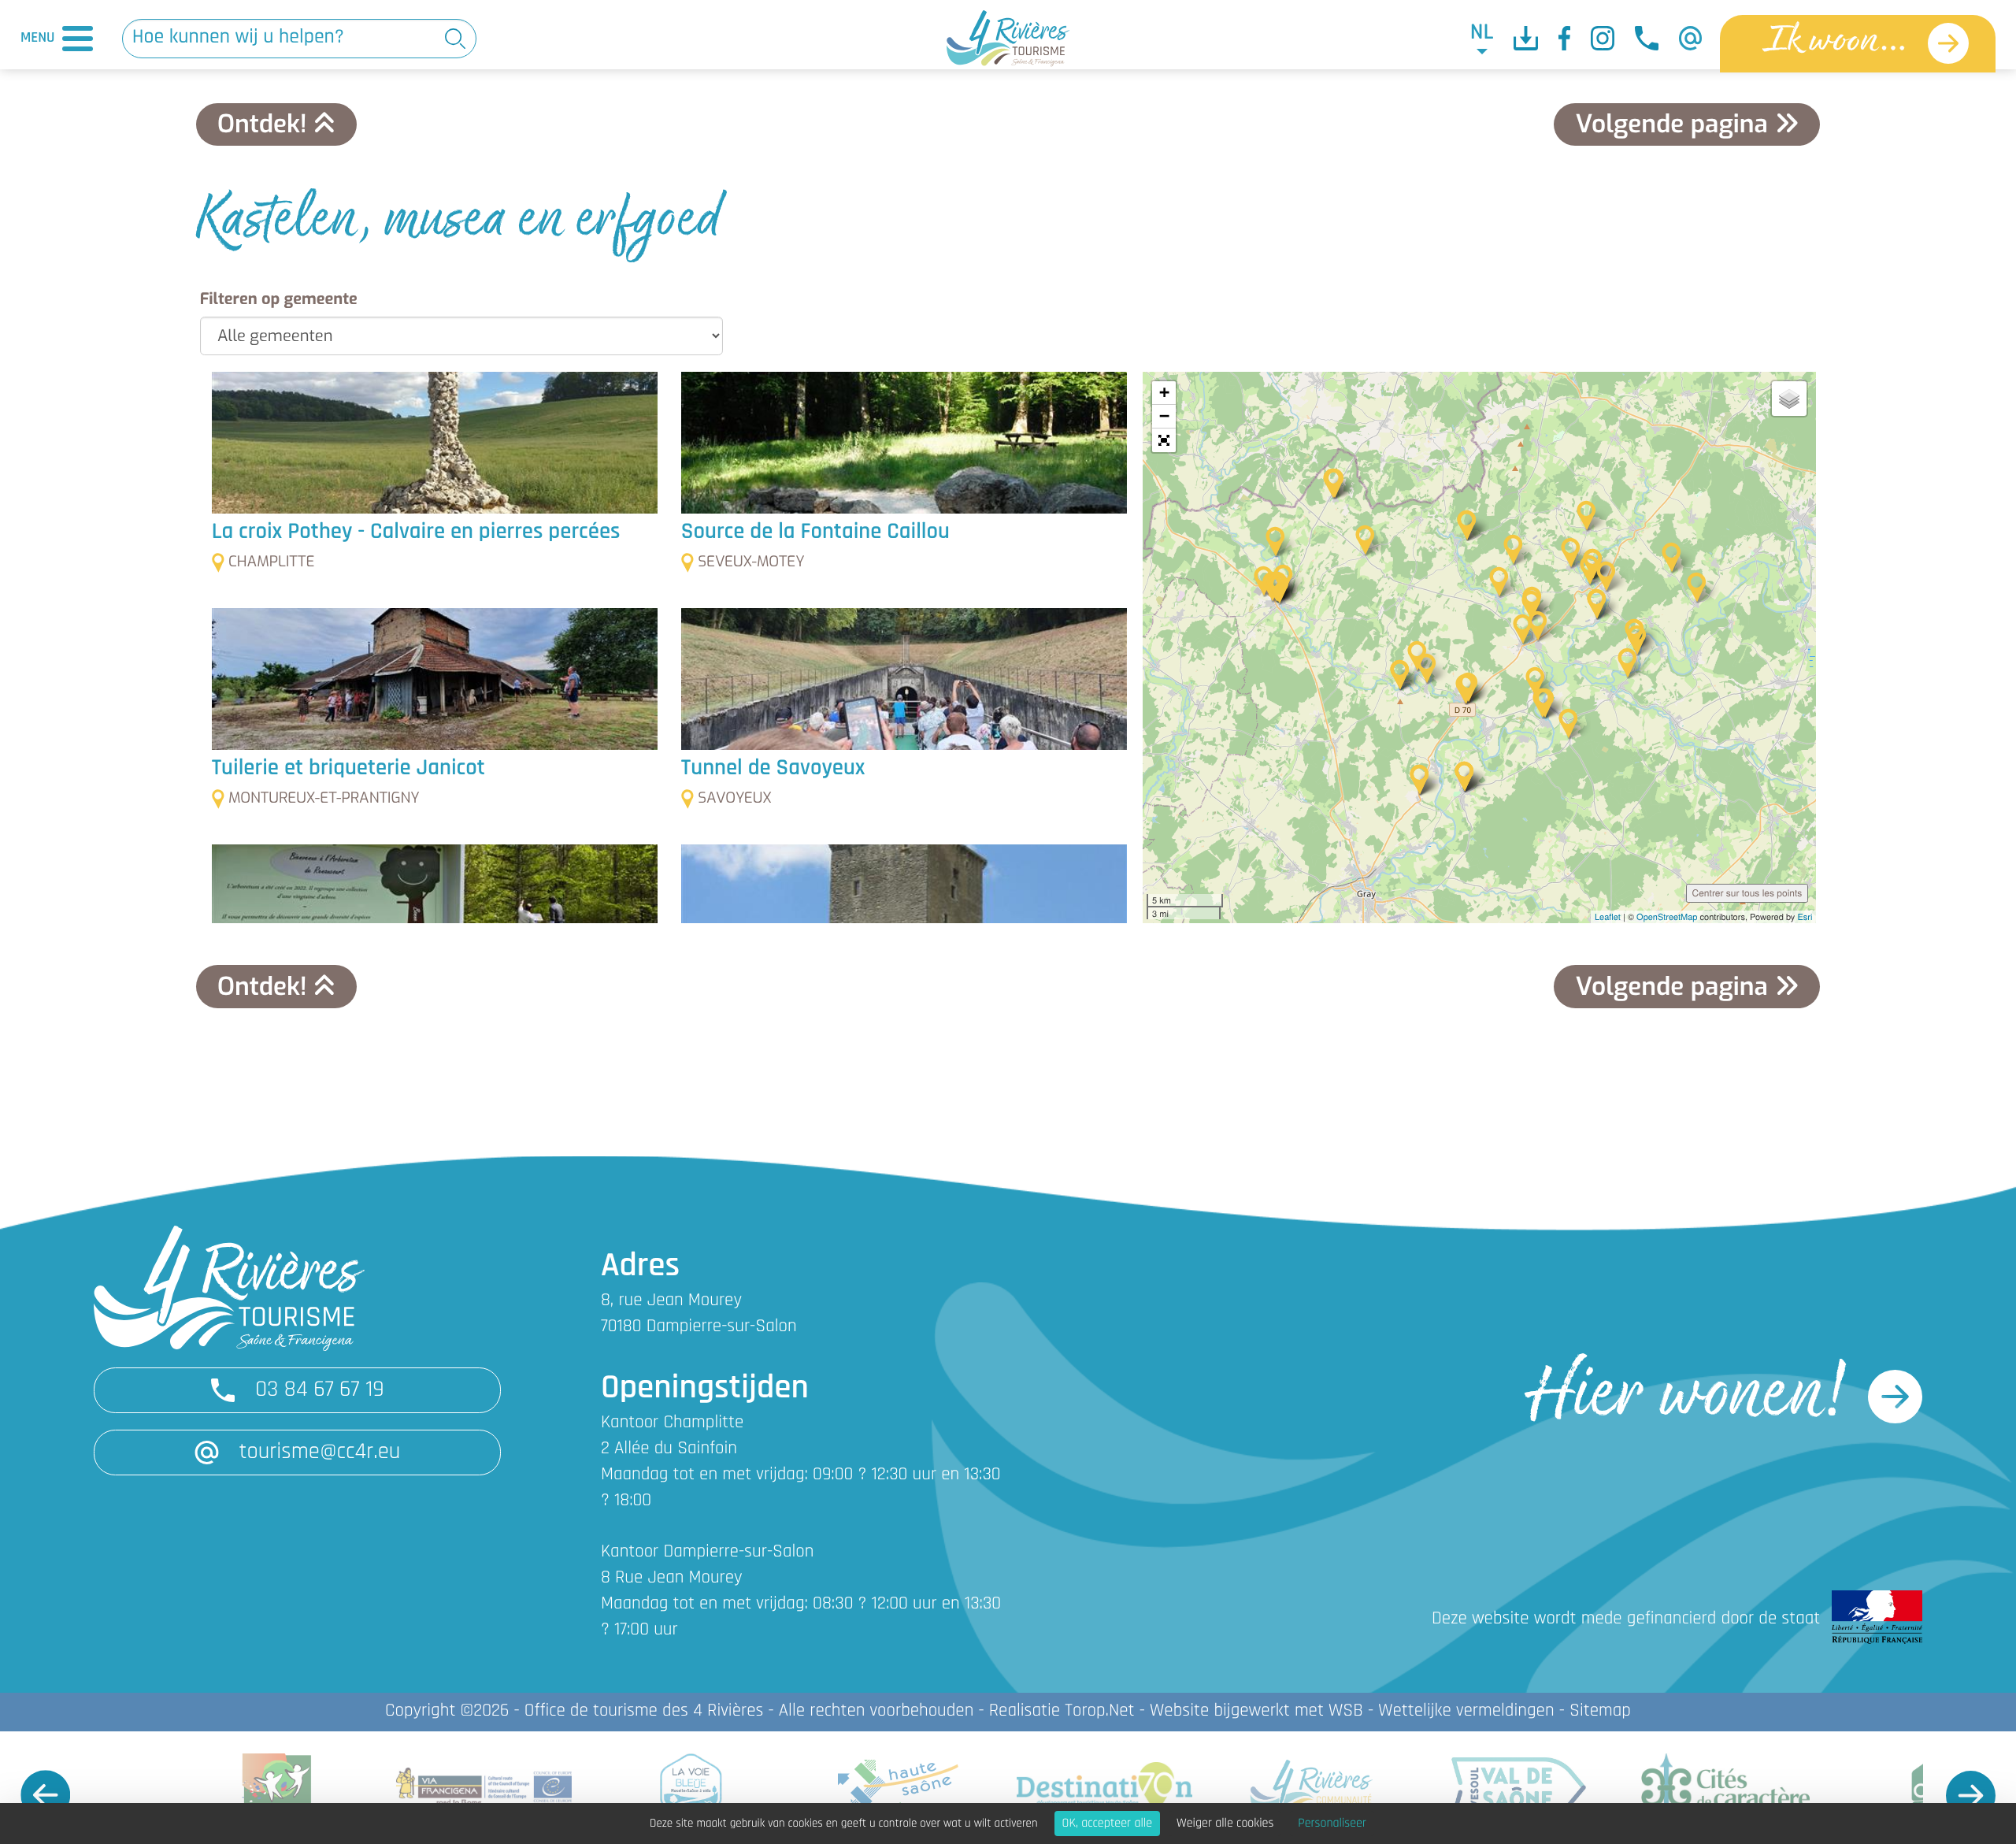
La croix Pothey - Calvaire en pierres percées (416, 533)
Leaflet (1608, 917)
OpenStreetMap (1667, 917)
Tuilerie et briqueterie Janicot (348, 769)
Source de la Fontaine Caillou (815, 533)
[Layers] (1789, 399)
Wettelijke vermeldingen (1466, 1711)
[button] (1164, 440)
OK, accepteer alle (1107, 1824)
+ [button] (1164, 393)
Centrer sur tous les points (1747, 893)
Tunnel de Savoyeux (773, 769)
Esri (1805, 917)
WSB (1346, 1711)
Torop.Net (1099, 1711)
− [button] (1164, 416)
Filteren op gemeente (279, 299)
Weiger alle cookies (1225, 1824)
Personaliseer (1332, 1824)
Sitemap (1600, 1711)
